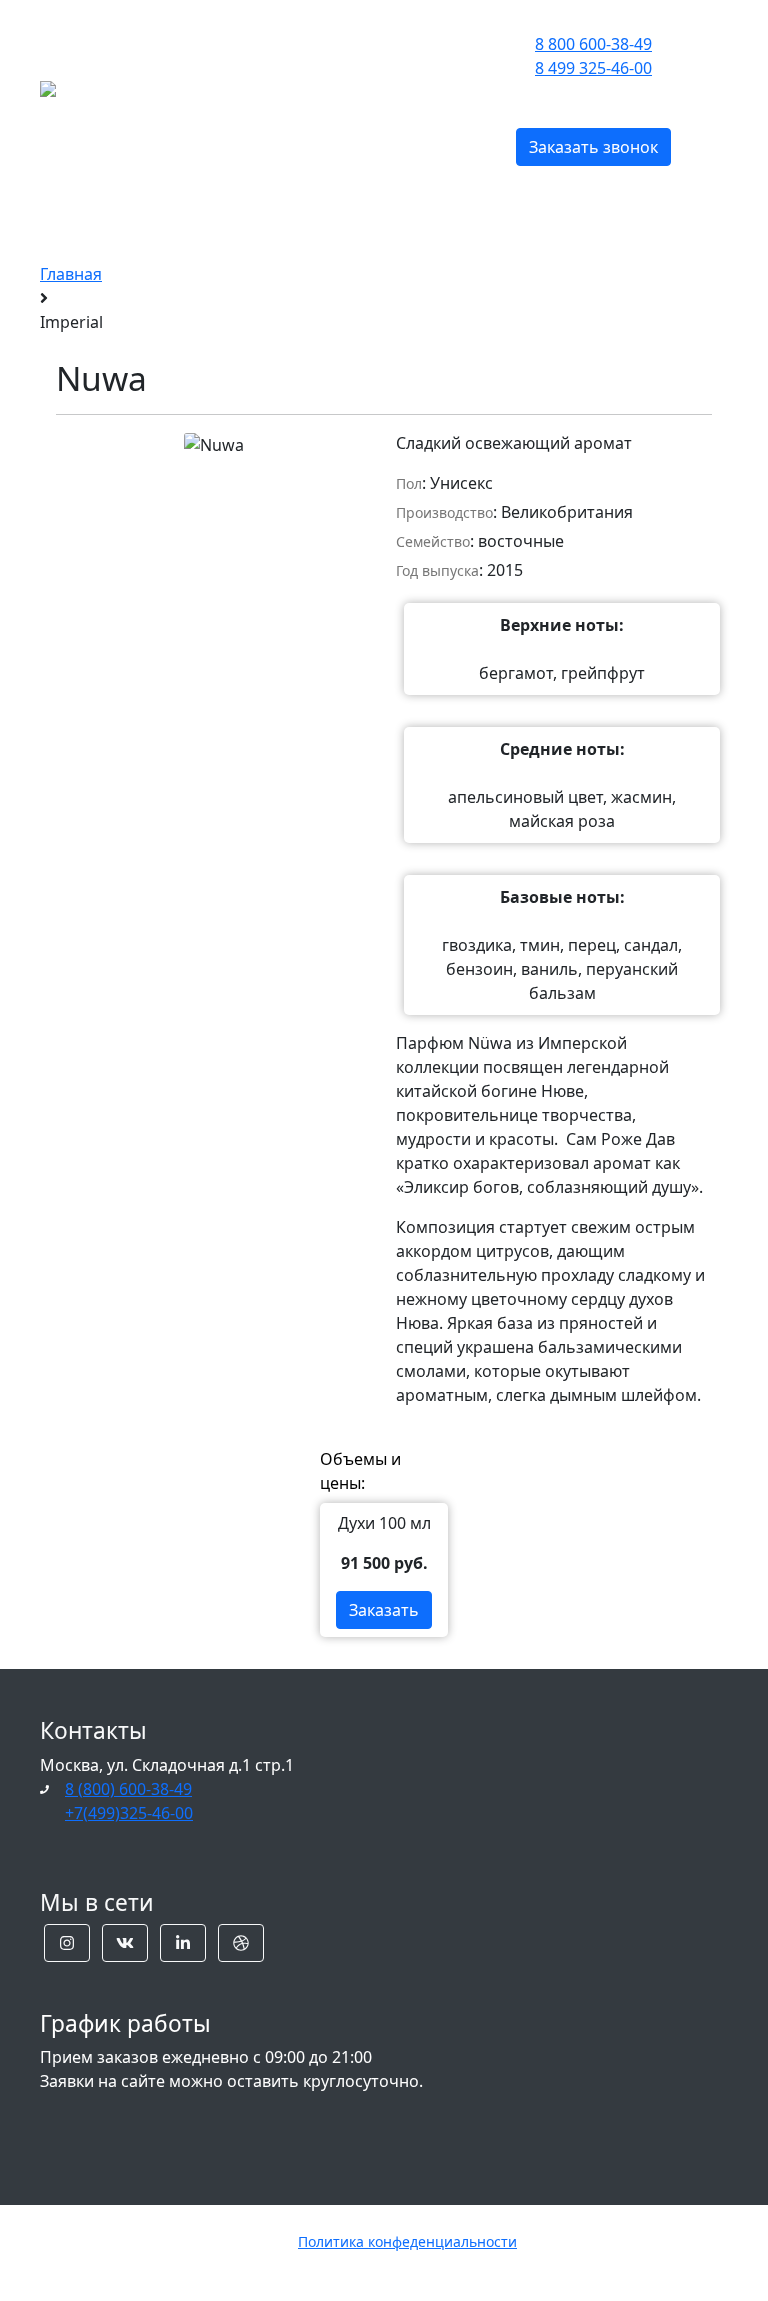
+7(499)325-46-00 (129, 1813)
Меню (256, 86)
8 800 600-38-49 (593, 44)
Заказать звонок (593, 147)
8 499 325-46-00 (593, 68)
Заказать (384, 1610)
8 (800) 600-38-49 (128, 1789)
